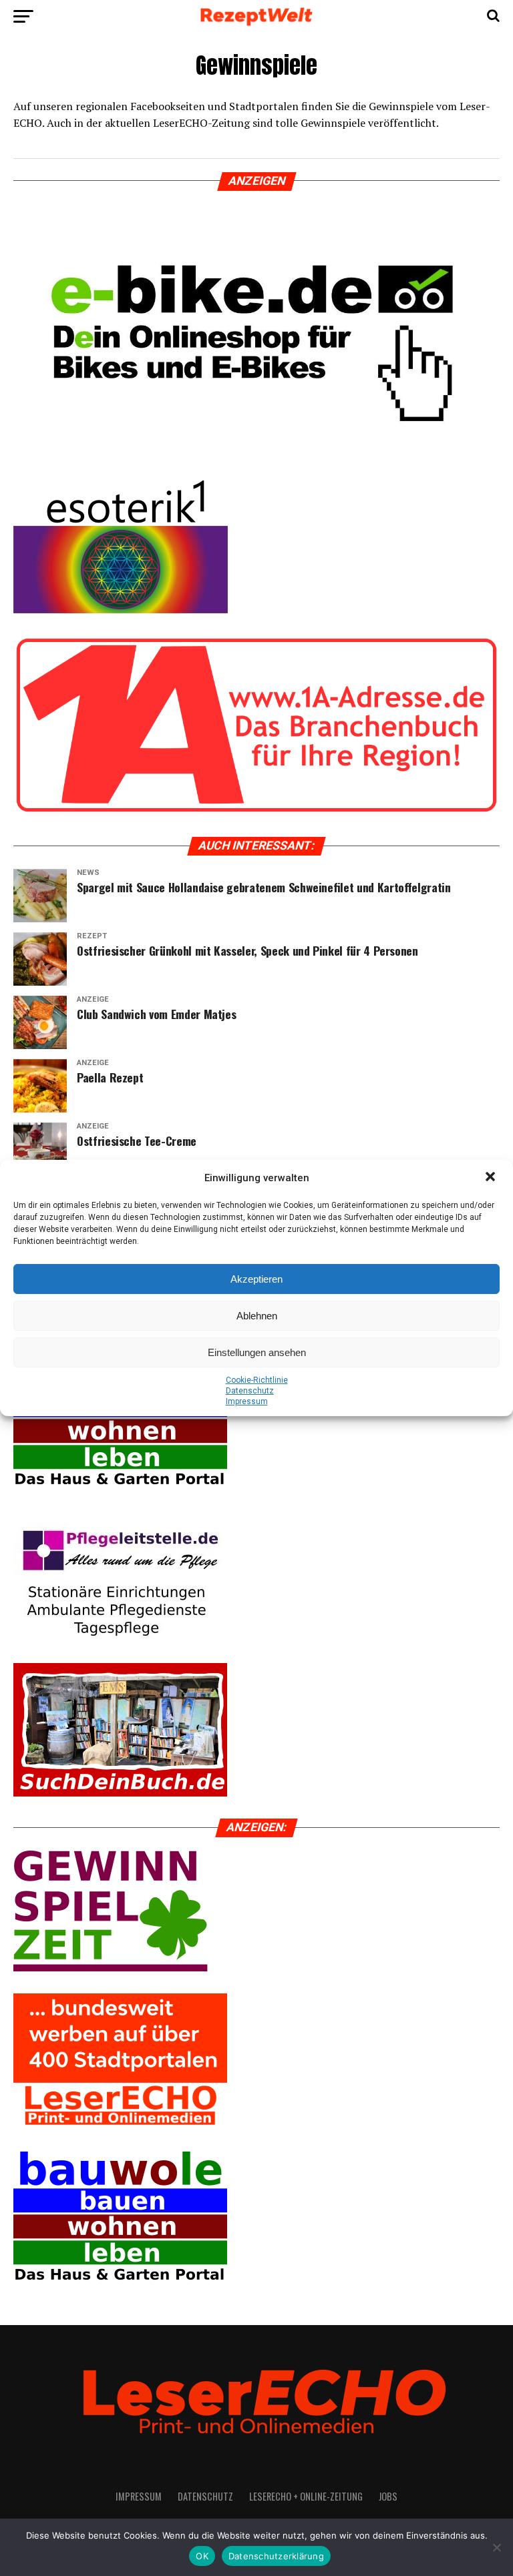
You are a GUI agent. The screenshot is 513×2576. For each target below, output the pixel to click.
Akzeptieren (256, 1279)
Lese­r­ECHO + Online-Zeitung (306, 2496)
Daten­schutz (250, 1391)
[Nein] (496, 2547)
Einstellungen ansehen (257, 1352)
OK (202, 2556)
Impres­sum (247, 1401)
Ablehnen (257, 1316)
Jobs (388, 2496)
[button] (492, 1178)
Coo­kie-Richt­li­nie (257, 1380)
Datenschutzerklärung (276, 2556)
